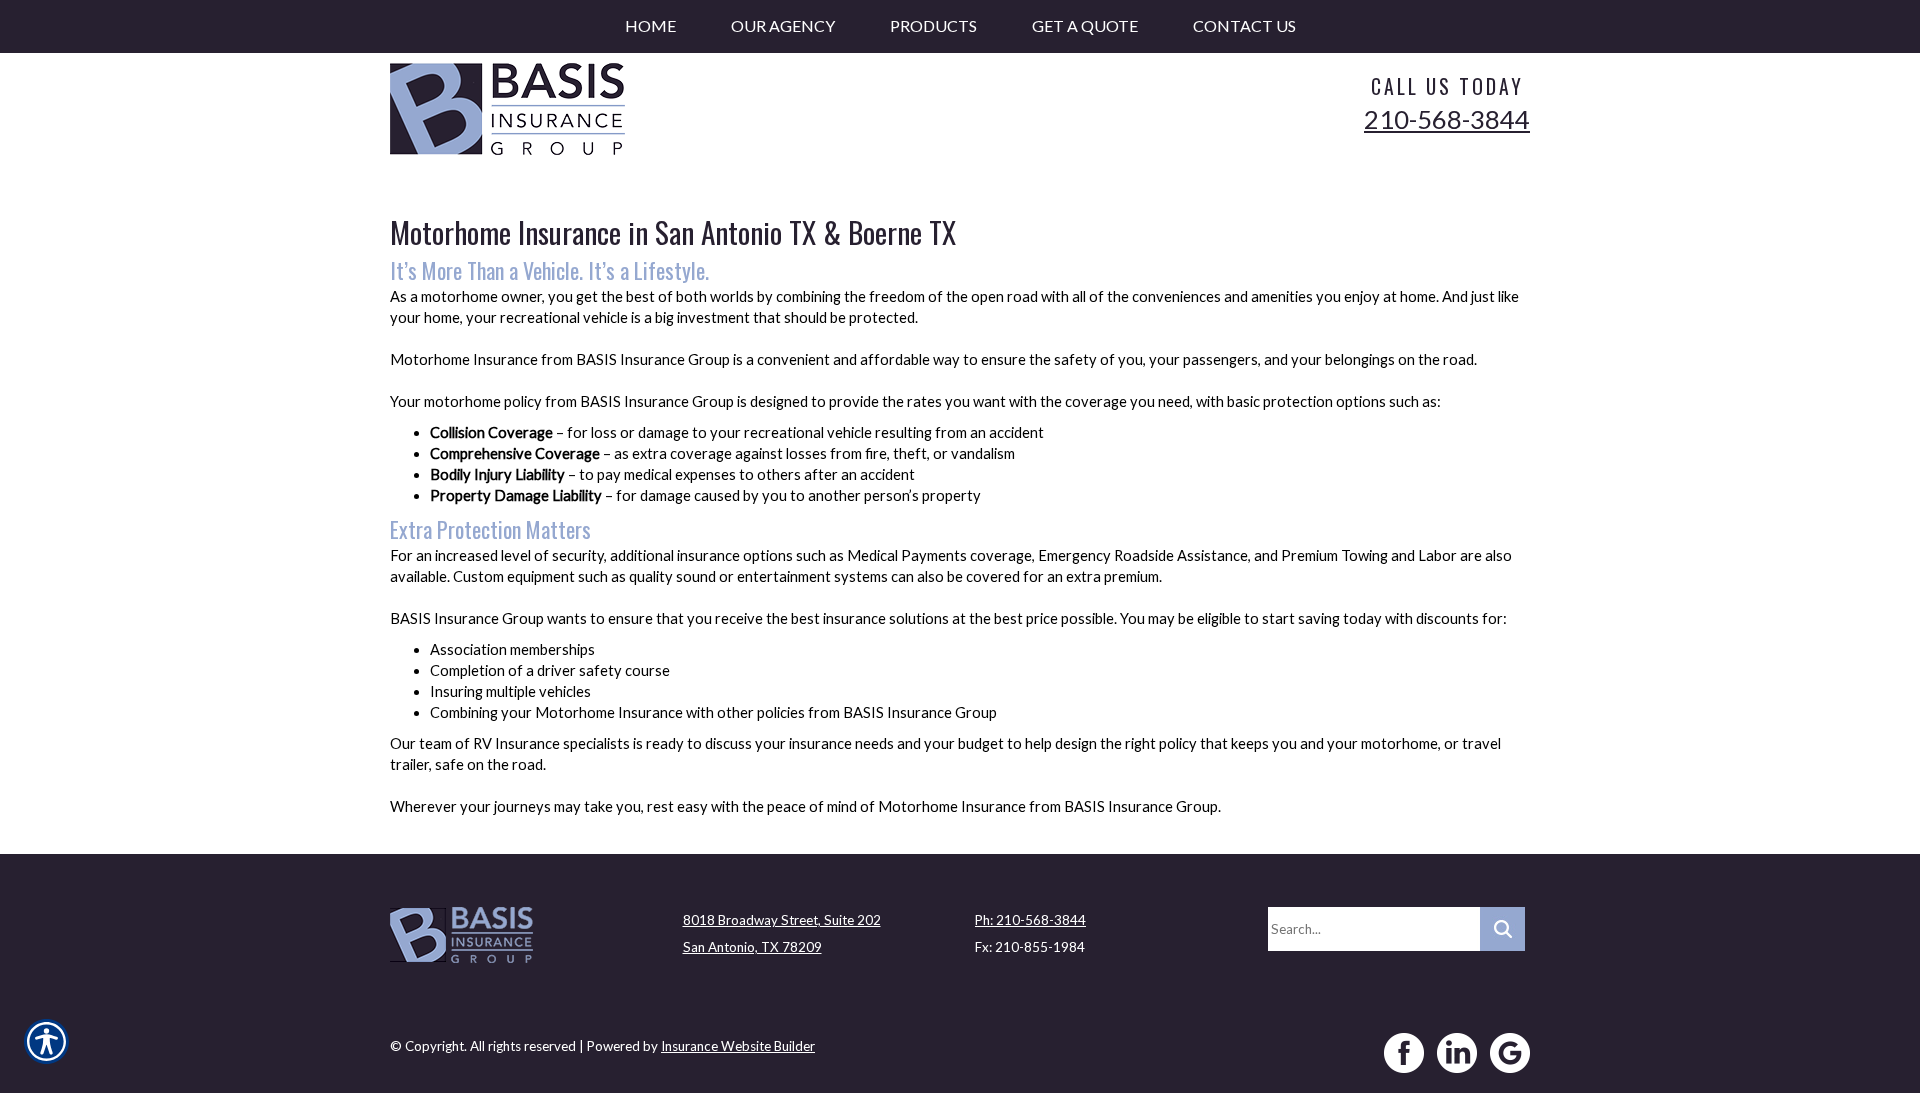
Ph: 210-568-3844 (1030, 920)
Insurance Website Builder (738, 1046)
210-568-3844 (1447, 119)
